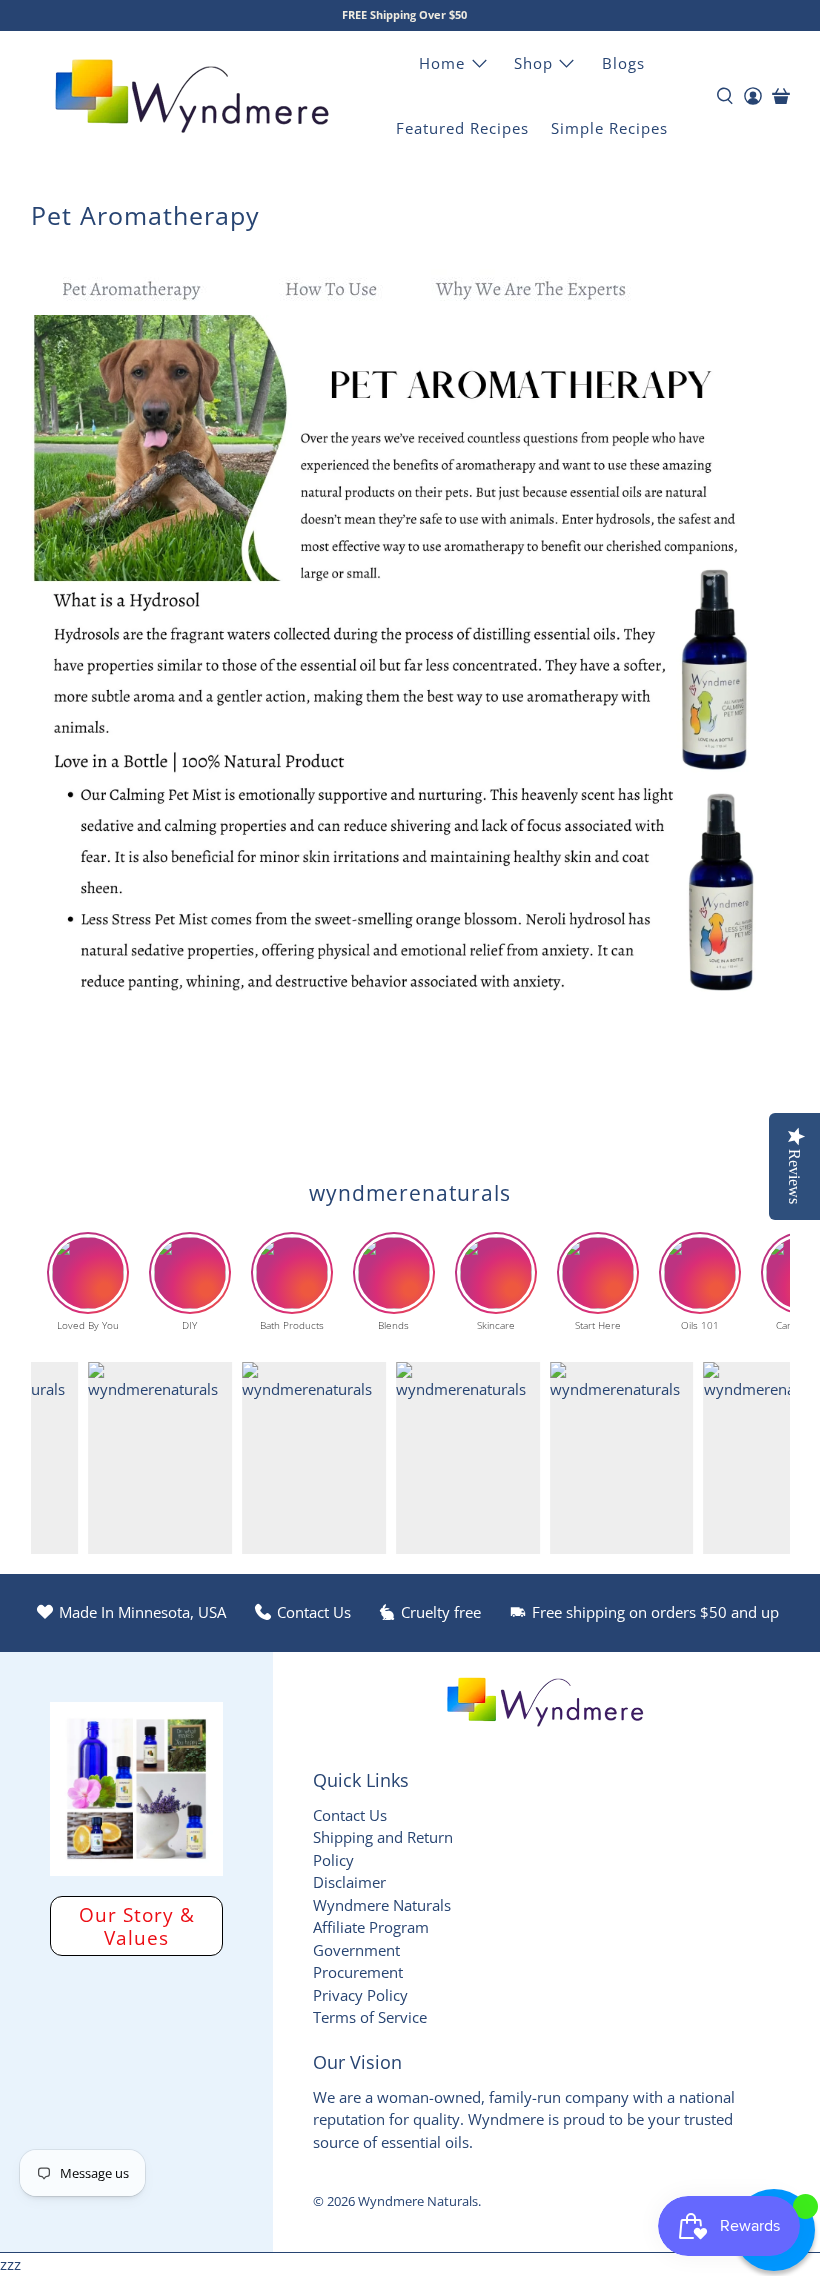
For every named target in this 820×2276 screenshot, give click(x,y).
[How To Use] (331, 303)
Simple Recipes (609, 128)
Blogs (623, 63)
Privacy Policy (360, 1995)
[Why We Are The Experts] (531, 303)
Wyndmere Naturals (418, 2201)
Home (442, 63)
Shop (533, 63)
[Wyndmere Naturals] (192, 96)
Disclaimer (349, 1882)
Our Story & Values (137, 1926)
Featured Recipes (462, 128)
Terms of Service (370, 2017)
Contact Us (350, 1815)
